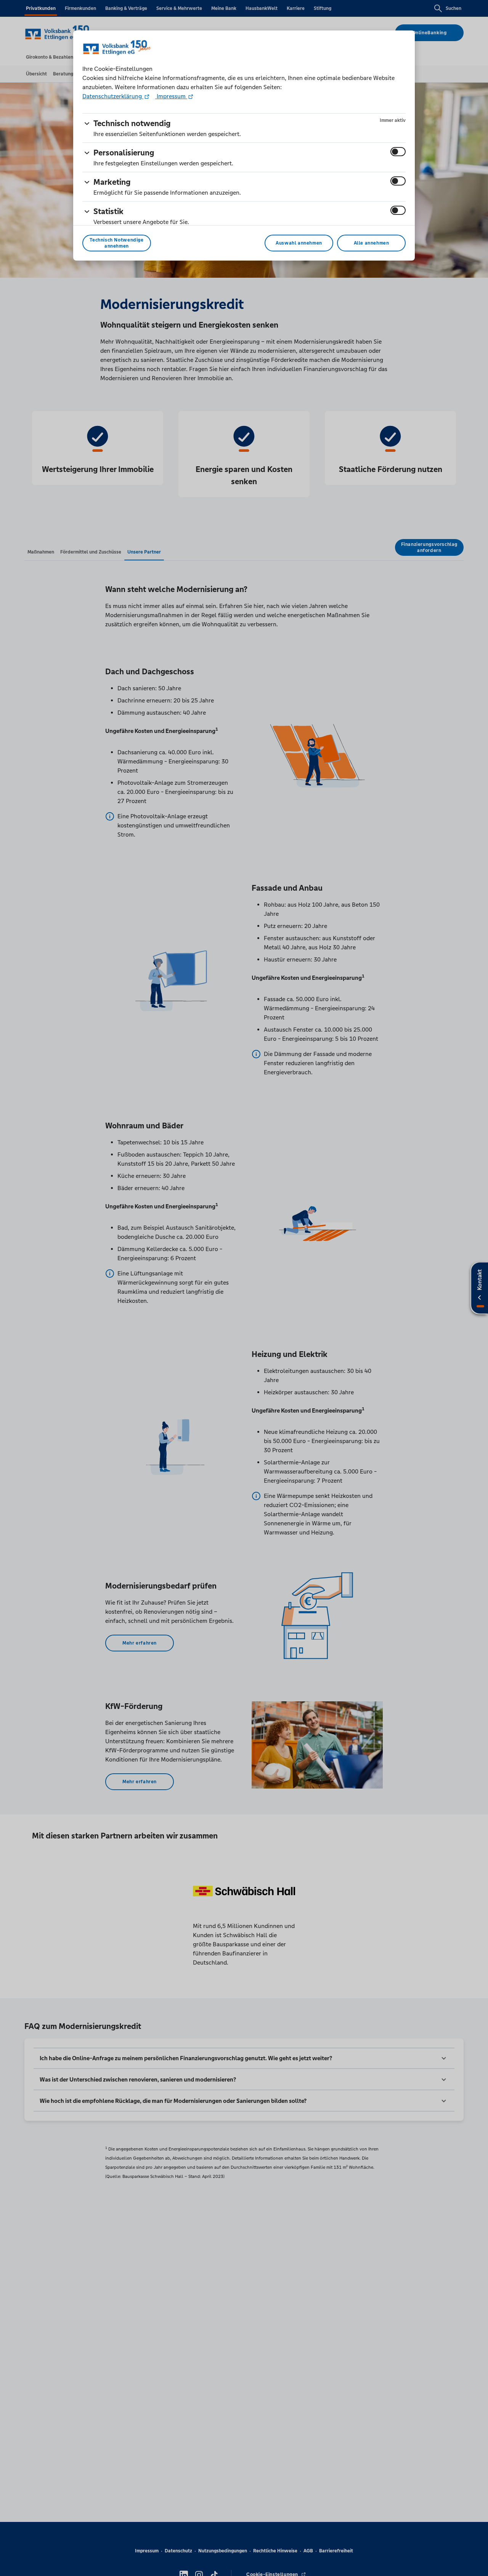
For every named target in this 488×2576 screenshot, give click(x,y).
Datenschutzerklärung (113, 96)
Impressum (171, 96)
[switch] (398, 152)
